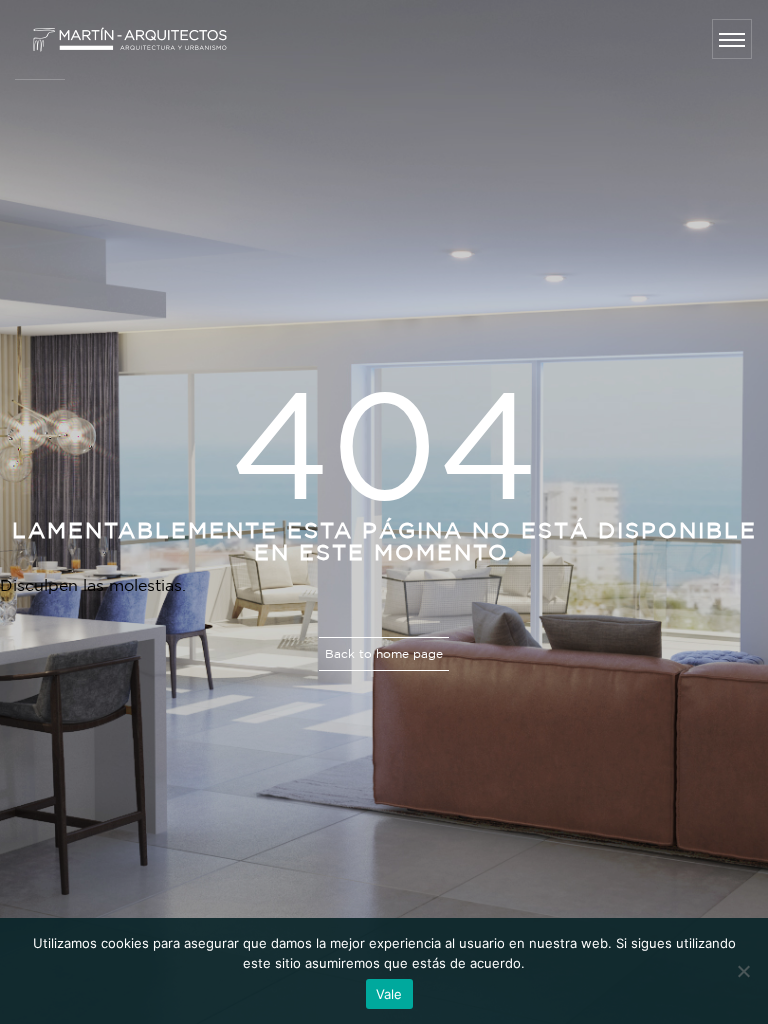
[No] (743, 971)
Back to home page (384, 653)
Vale (389, 994)
